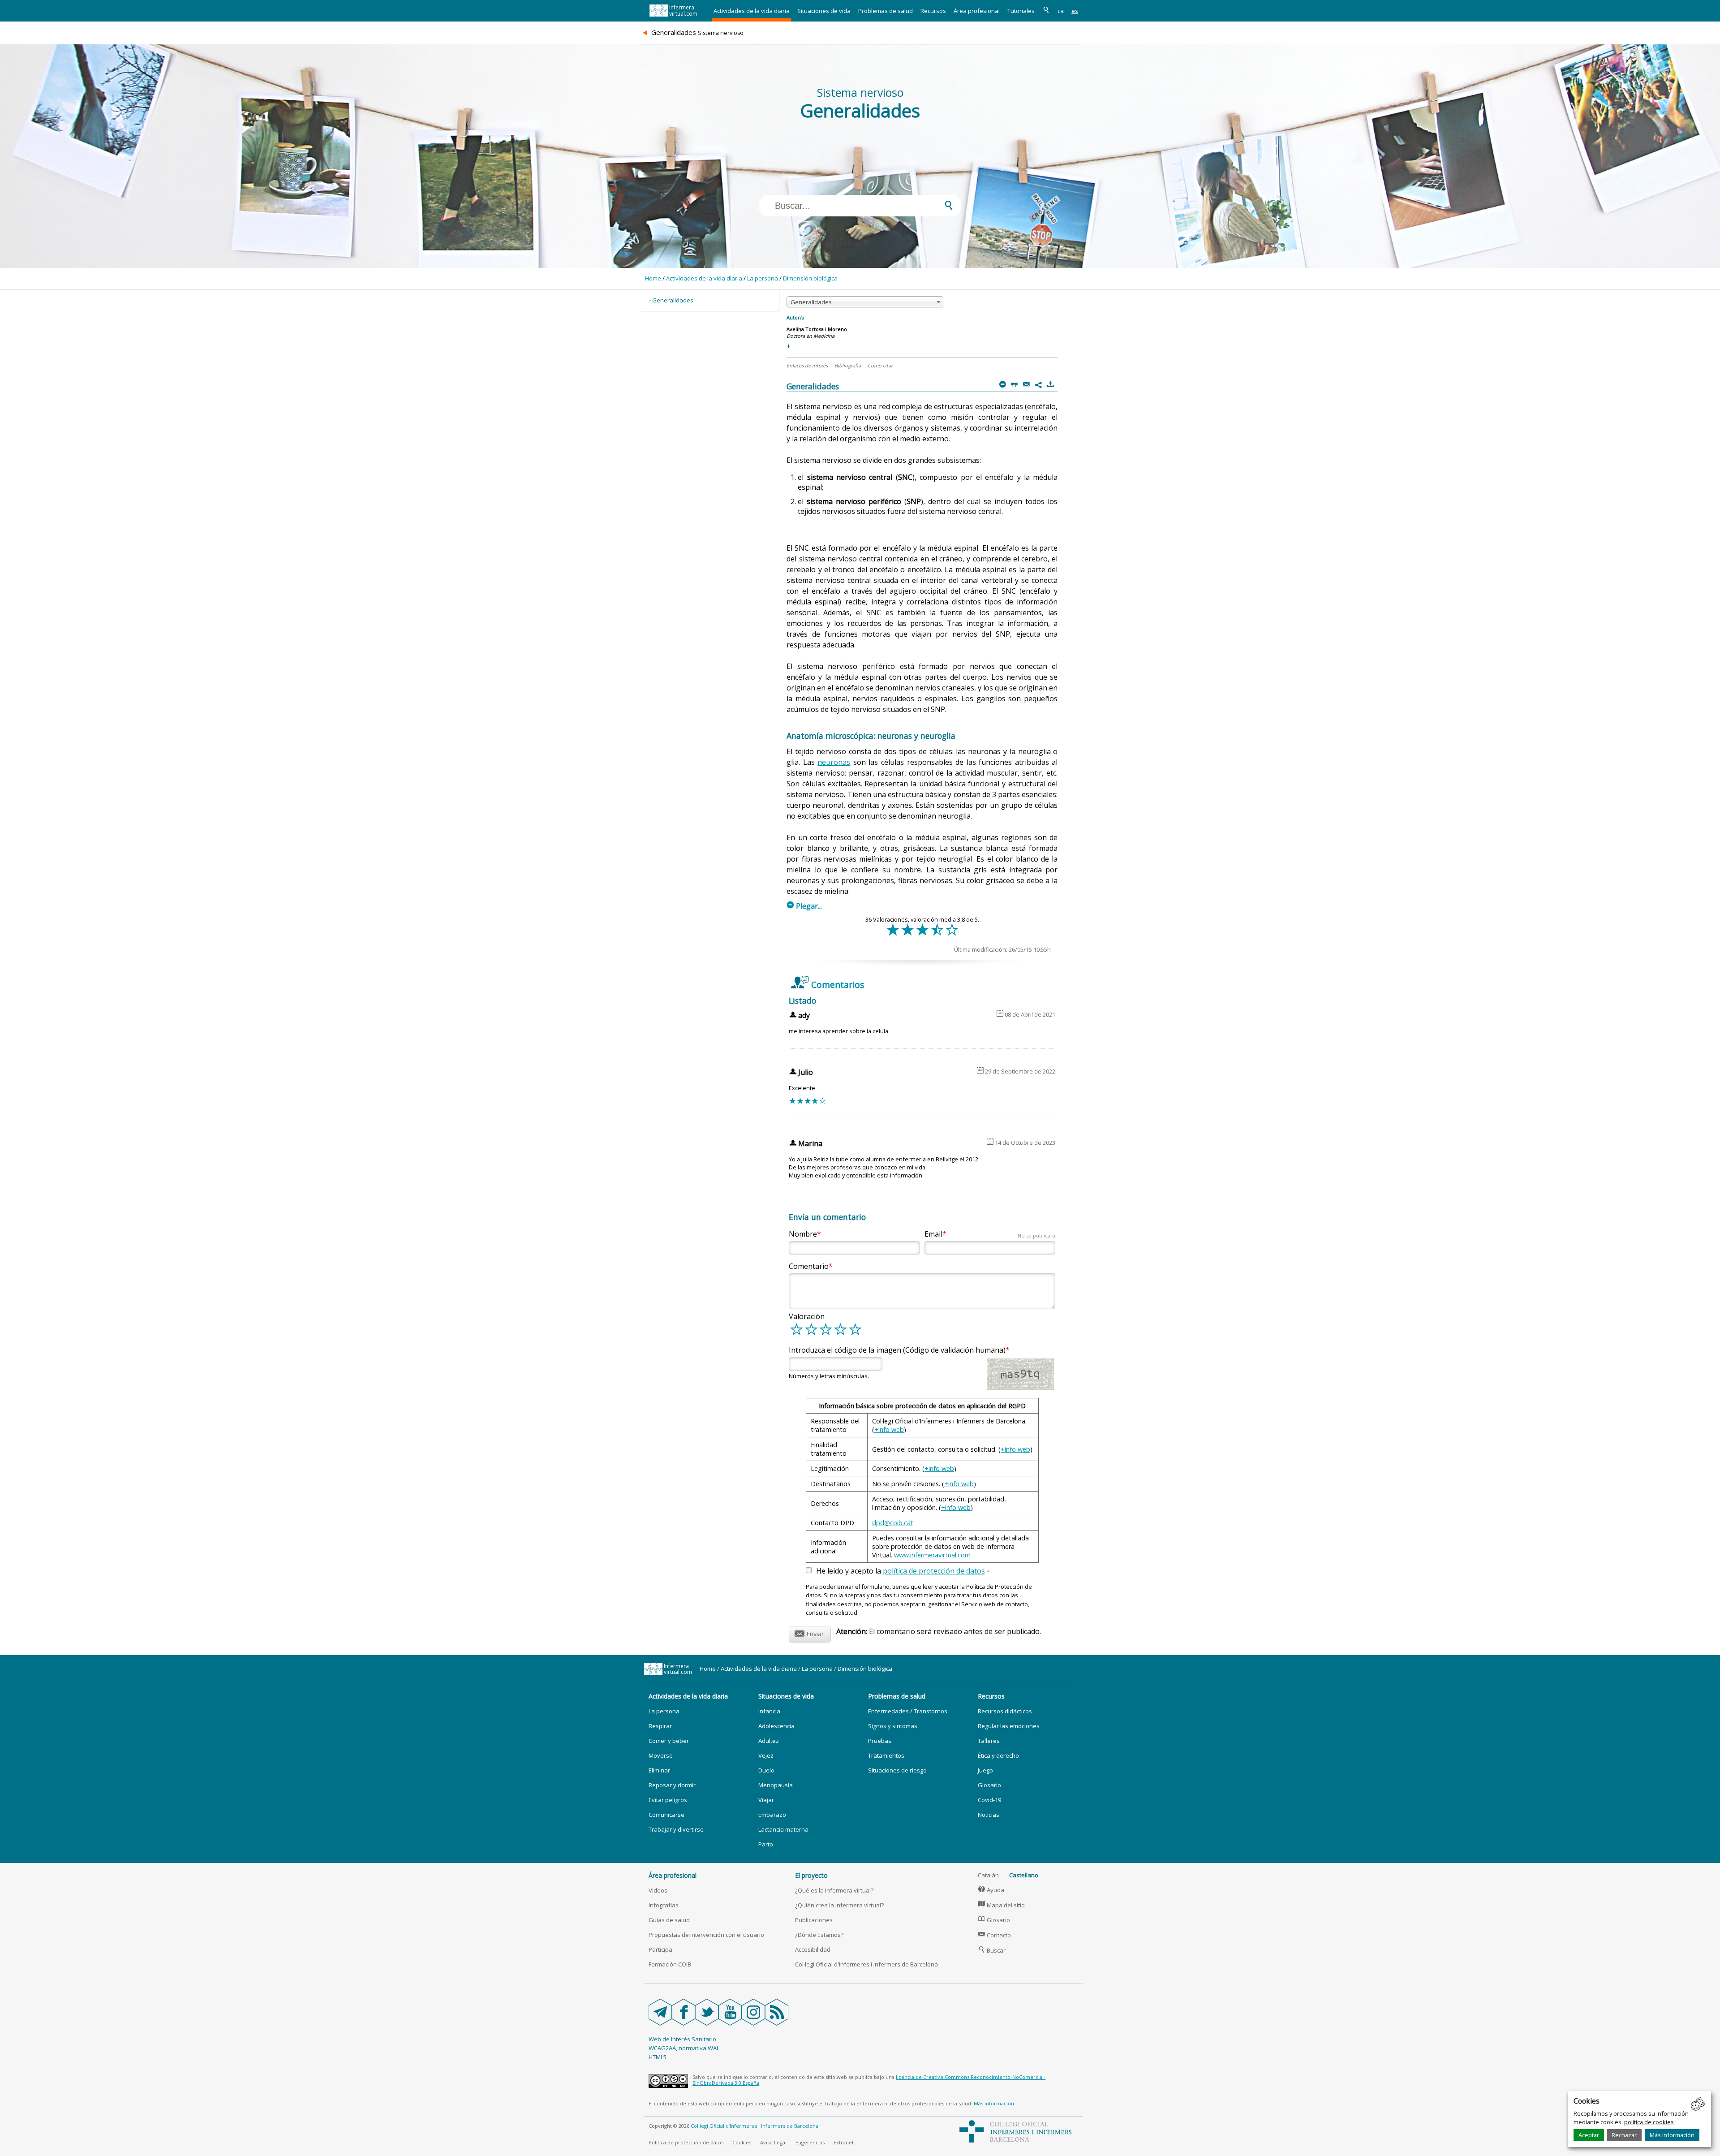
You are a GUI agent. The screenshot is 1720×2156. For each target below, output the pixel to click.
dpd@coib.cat (893, 1523)
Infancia (769, 1711)
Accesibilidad (813, 1949)
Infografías (664, 1905)
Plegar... (804, 906)
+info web (889, 1429)
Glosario (989, 1785)
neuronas (834, 762)
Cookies (742, 2142)
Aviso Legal (773, 2142)
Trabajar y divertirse (676, 1829)
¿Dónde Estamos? (819, 1935)
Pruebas (880, 1741)
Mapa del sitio (1002, 1905)
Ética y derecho (998, 1755)
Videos (658, 1890)
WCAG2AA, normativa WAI (683, 2048)
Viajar (766, 1800)
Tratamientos (886, 1755)
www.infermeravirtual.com (932, 1555)
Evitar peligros (668, 1800)
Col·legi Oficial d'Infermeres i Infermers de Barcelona (866, 1964)
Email (990, 1234)
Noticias (989, 1815)
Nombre (803, 1234)
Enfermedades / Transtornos (908, 1711)
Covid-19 (989, 1800)
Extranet (844, 2142)
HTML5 (658, 2057)
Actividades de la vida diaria (752, 11)
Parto (766, 1844)
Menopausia (776, 1785)
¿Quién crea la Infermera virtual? (839, 1905)
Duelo (766, 1770)
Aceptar (1589, 2135)
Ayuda (991, 1890)
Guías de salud (669, 1920)
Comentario (809, 1266)
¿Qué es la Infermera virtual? (834, 1890)
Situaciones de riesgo (897, 1770)
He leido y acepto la (903, 1571)
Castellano (1024, 1875)
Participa (660, 1949)
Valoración (807, 1316)
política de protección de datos (934, 1571)
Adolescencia (776, 1726)
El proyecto (811, 1875)
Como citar (880, 365)
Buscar (992, 1950)
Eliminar (659, 1770)
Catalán (988, 1875)
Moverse (661, 1755)
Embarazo (772, 1815)
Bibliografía (848, 365)
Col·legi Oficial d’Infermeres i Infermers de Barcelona (755, 2126)
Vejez (766, 1755)
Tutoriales (1021, 11)
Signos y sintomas (893, 1726)
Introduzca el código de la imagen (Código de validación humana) (897, 1350)
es (1075, 11)
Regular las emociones (1009, 1726)
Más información (1672, 2135)
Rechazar (1624, 2135)
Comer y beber (669, 1741)
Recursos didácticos (1005, 1711)
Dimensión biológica (810, 278)
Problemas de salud (886, 11)
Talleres (989, 1741)
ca (1061, 11)
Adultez (769, 1741)
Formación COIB (670, 1964)
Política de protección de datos (686, 2142)
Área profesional (977, 11)
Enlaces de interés (807, 365)
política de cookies (1649, 2122)
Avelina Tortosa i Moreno (817, 329)
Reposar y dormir (672, 1785)
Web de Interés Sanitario (682, 2039)
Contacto (995, 1935)
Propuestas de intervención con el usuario (706, 1935)
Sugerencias (810, 2142)
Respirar (660, 1726)
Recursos (933, 11)
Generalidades (673, 300)
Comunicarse (666, 1815)
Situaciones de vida (824, 11)
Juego (985, 1770)
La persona (763, 278)
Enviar (809, 1632)
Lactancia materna (783, 1829)
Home (653, 278)
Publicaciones (814, 1920)
